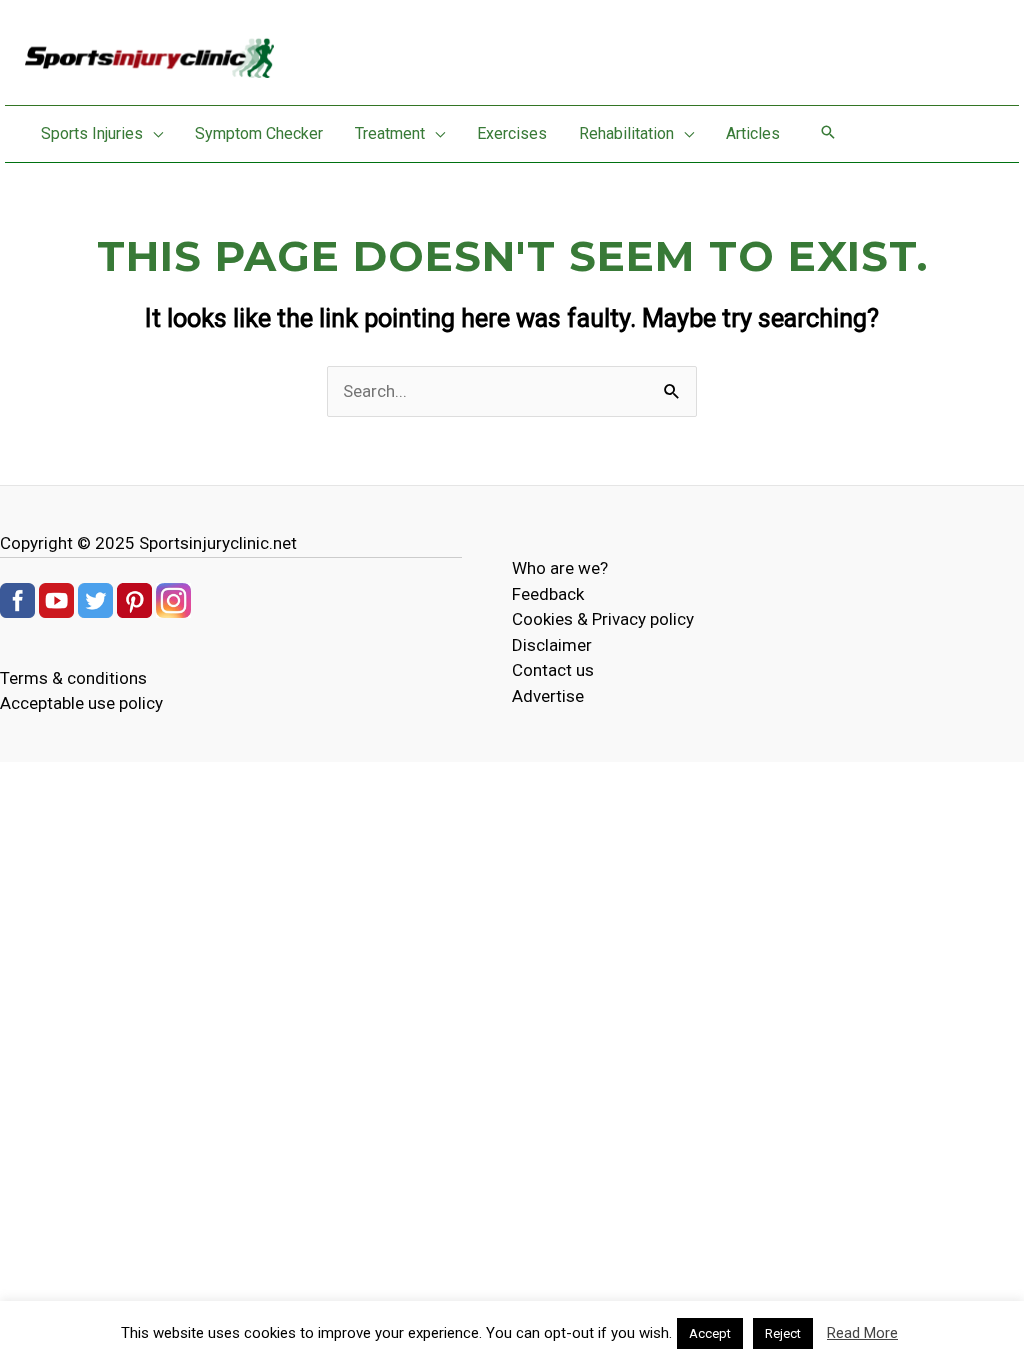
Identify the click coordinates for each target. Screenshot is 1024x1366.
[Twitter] (95, 599)
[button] (153, 134)
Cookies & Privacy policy (603, 619)
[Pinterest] (134, 599)
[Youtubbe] (56, 599)
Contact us (553, 670)
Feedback (548, 594)
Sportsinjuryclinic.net (218, 543)
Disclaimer (552, 645)
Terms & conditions (73, 678)
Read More (862, 1333)
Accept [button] (710, 1333)
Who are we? (560, 568)
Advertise (548, 696)
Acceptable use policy (81, 703)
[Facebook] (17, 599)
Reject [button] (783, 1333)
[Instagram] (173, 599)
